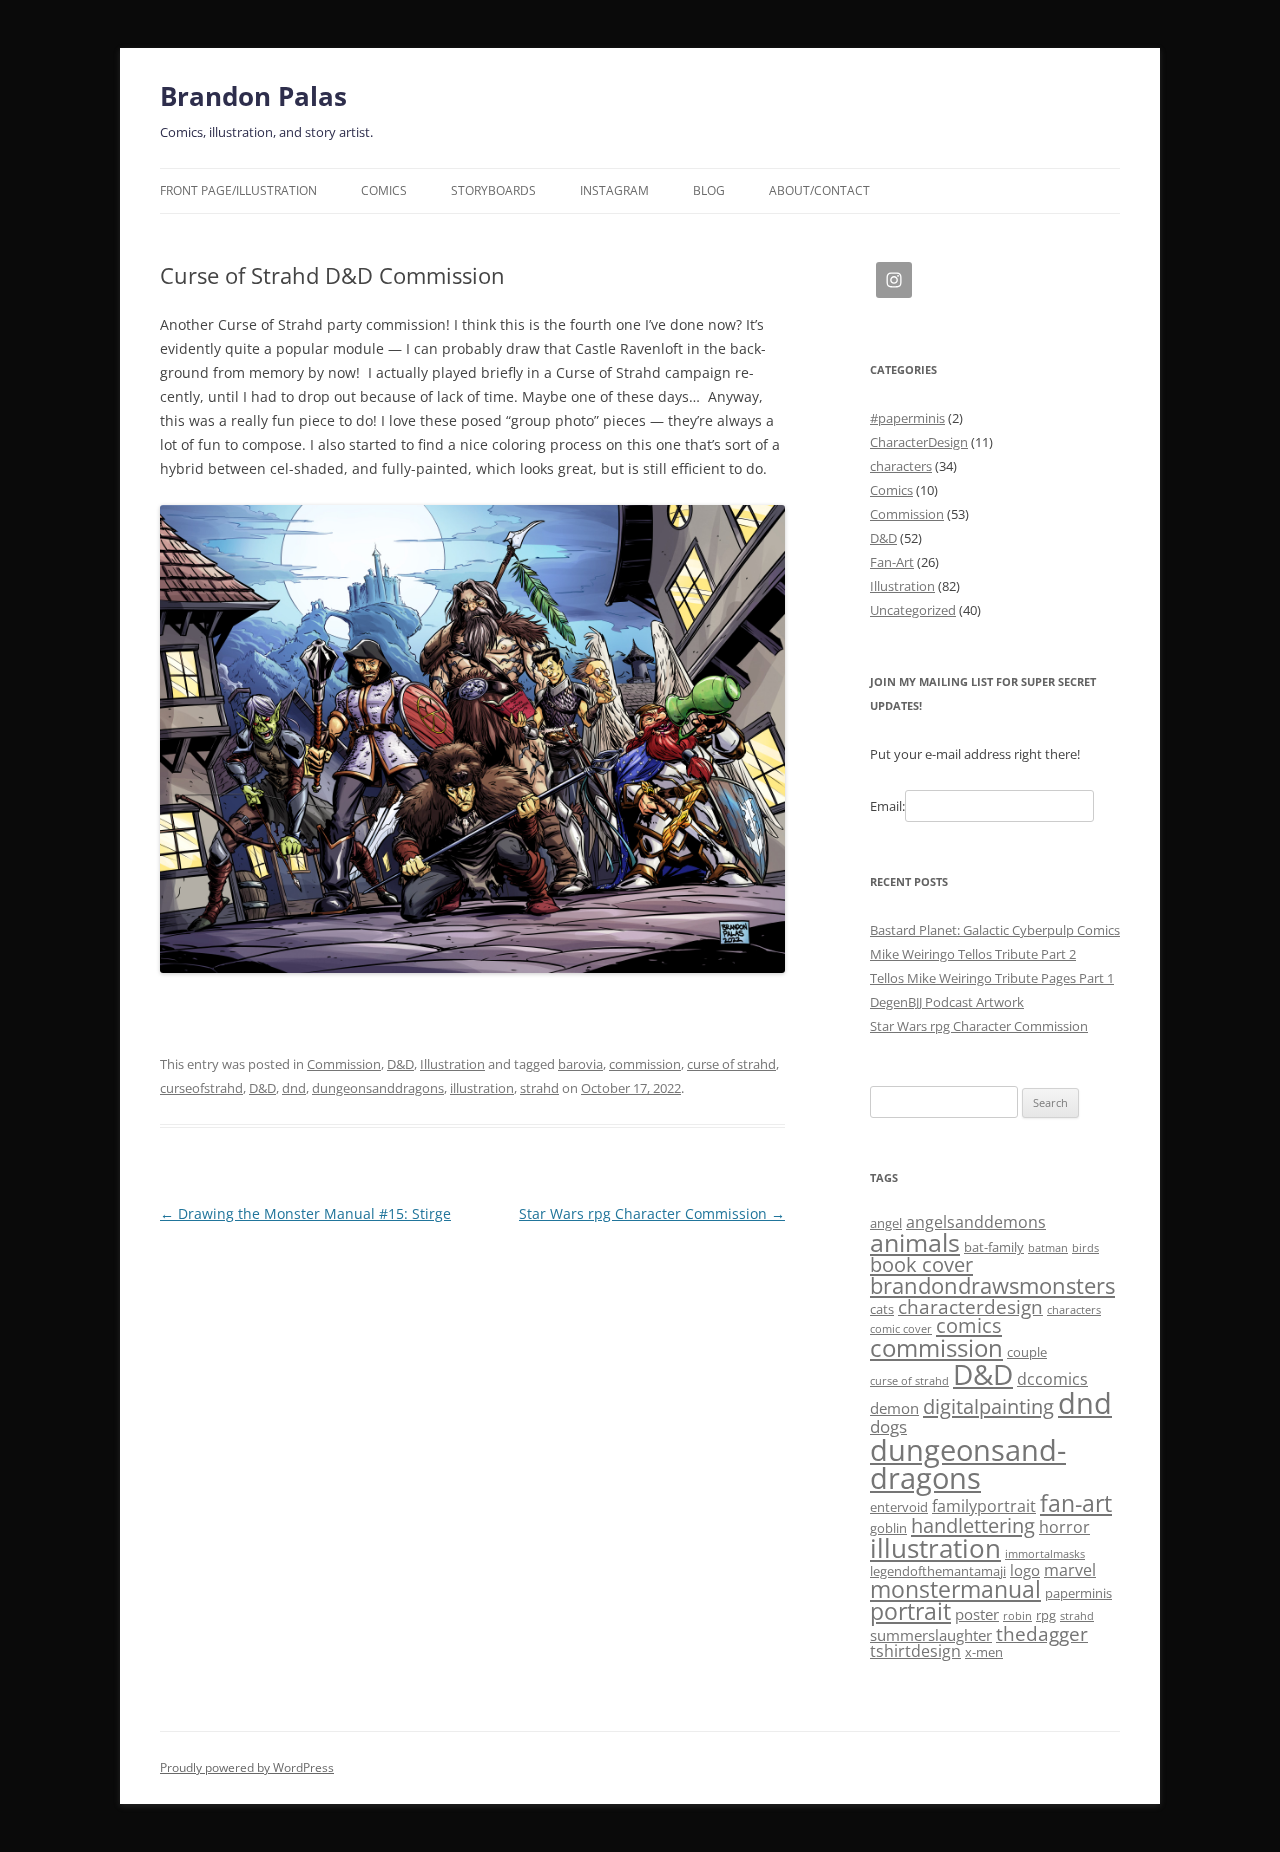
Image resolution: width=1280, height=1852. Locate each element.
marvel (1070, 1570)
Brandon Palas (253, 96)
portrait (910, 1611)
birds (1085, 1248)
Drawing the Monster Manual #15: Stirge (305, 1213)
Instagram (614, 190)
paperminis (1078, 1593)
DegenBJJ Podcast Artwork (947, 1002)
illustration (482, 1088)
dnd (294, 1088)
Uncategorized (913, 610)
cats (882, 1309)
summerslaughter (931, 1635)
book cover (921, 1264)
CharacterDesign (919, 442)
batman (1048, 1248)
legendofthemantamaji (938, 1571)
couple (1027, 1352)
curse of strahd (731, 1064)
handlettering (973, 1525)
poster (977, 1614)
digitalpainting (988, 1406)
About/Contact (819, 190)
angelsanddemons (976, 1222)
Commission (344, 1064)
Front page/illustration (238, 190)
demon (894, 1408)
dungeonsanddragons (378, 1088)
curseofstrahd (201, 1088)
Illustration (452, 1064)
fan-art (1076, 1503)
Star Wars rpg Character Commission (652, 1213)
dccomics (1052, 1379)
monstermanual (955, 1589)
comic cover (901, 1329)
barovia (580, 1064)
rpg (1046, 1615)
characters (901, 466)
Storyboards (493, 190)
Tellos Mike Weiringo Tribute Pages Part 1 (992, 978)
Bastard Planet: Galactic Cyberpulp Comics (995, 930)
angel (886, 1223)
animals (915, 1242)
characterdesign (970, 1306)
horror (1064, 1527)
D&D (400, 1064)
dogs (888, 1426)
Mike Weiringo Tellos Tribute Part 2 (973, 954)
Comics (384, 190)
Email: (887, 806)
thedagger (1042, 1633)
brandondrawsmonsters (992, 1285)
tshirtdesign (915, 1651)
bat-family (994, 1247)
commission (645, 1064)
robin (1017, 1616)
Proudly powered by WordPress (247, 1767)
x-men (984, 1652)
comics (969, 1325)
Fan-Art (892, 562)
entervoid (899, 1507)
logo (1025, 1570)
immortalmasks (1045, 1554)
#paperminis (907, 418)
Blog (709, 190)
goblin (888, 1528)
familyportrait (984, 1506)
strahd (539, 1088)
